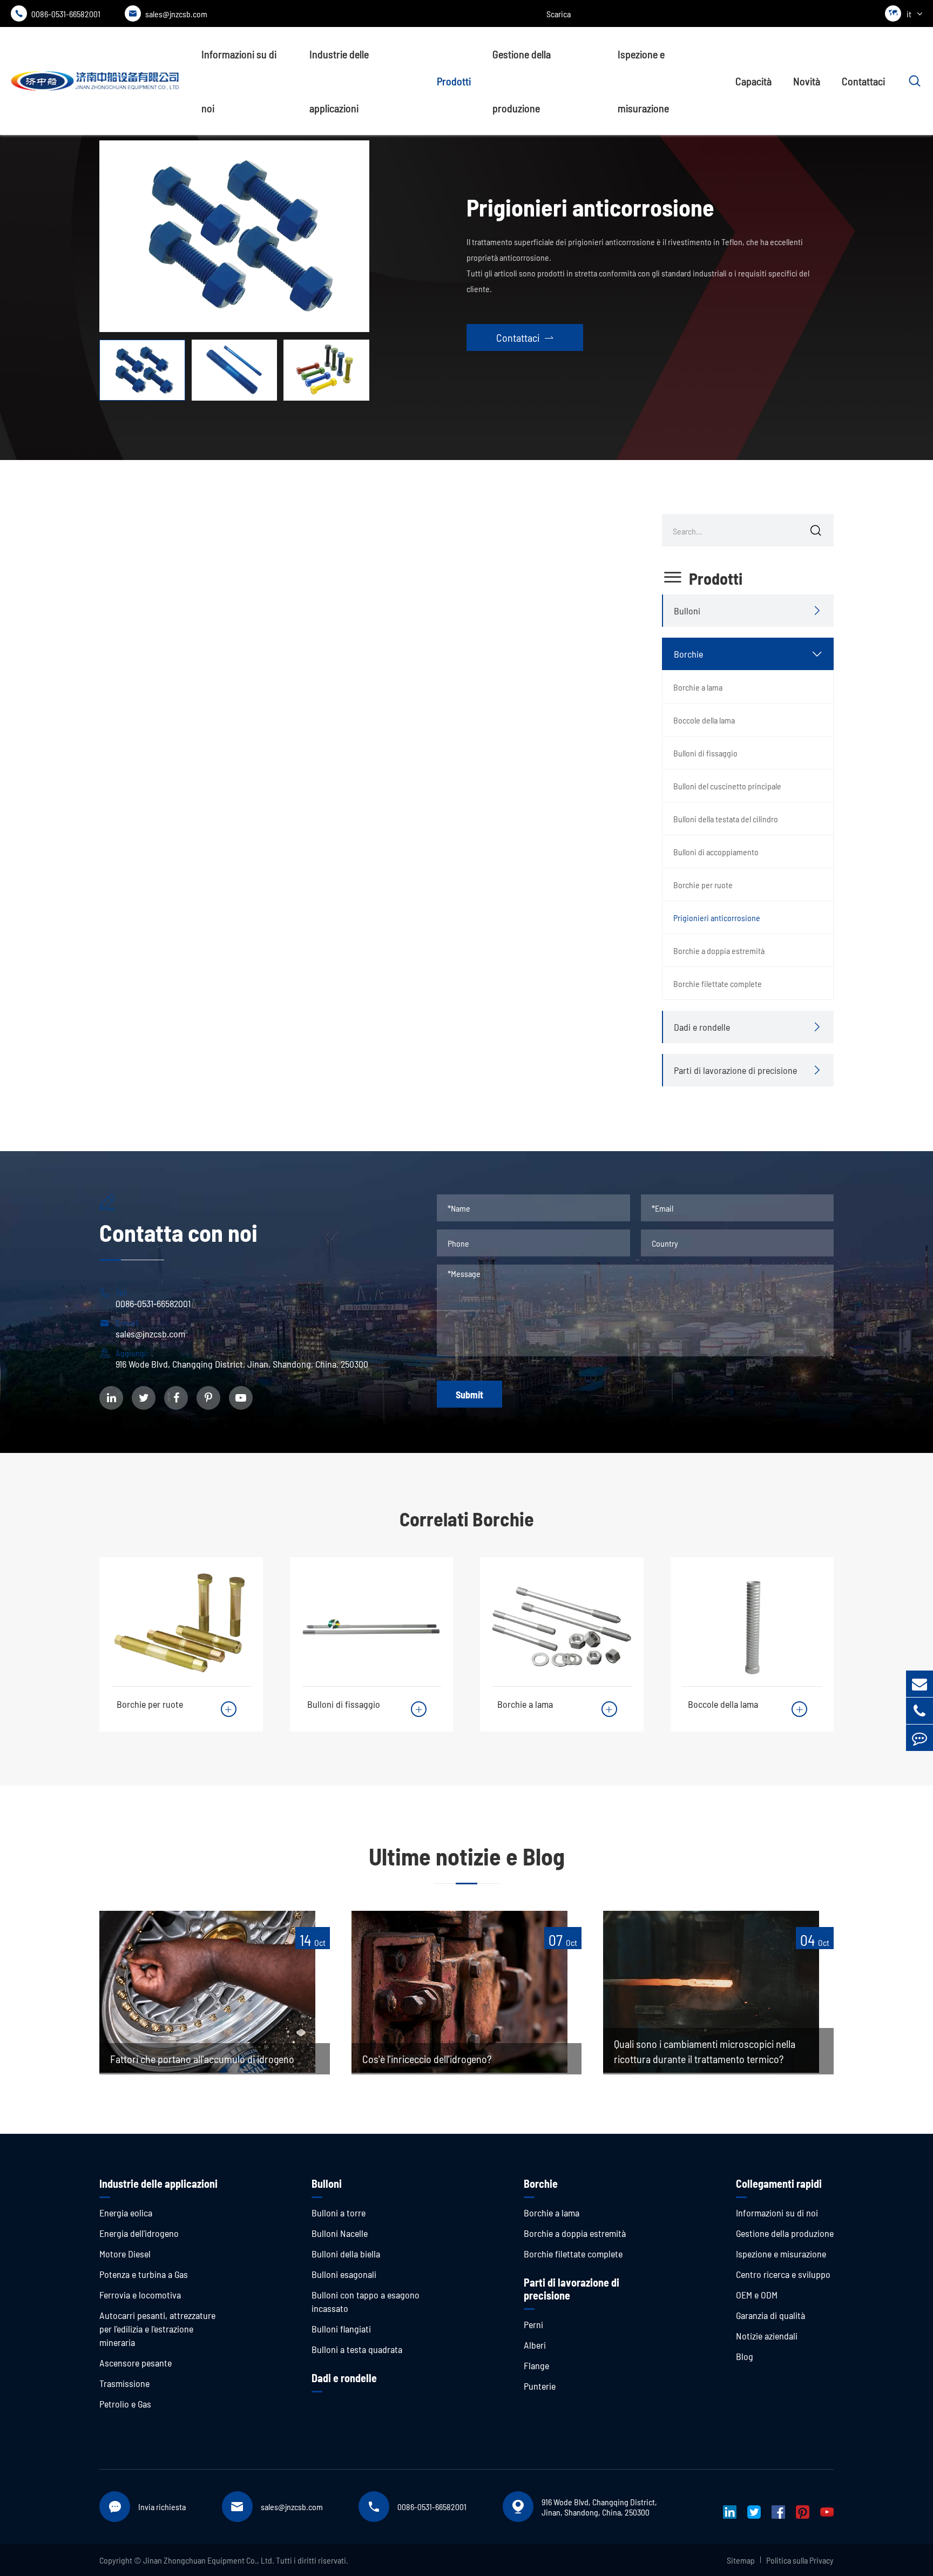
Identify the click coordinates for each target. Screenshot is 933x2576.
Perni (533, 2324)
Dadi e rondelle (702, 1027)
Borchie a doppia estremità (719, 951)
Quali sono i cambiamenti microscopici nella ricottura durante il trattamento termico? (705, 2051)
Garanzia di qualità (770, 2315)
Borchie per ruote (703, 885)
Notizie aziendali (767, 2336)
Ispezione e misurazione (643, 81)
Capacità (753, 81)
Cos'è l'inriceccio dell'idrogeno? (427, 2059)
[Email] (920, 1684)
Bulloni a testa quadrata (357, 2349)
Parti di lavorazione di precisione (735, 1070)
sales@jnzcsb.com (168, 14)
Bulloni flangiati (341, 2329)
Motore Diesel (125, 2254)
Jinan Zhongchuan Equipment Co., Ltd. (209, 2560)
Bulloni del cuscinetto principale (727, 786)
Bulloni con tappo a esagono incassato (366, 2301)
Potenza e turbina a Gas (144, 2274)
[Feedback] (920, 1738)
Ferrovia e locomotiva (140, 2295)
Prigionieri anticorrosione (717, 918)
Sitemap (741, 2560)
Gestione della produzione (522, 81)
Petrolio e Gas (125, 2404)
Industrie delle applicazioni (339, 81)
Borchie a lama (698, 687)
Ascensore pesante (136, 2363)
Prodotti (454, 81)
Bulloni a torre (339, 2213)
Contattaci (863, 81)
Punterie (540, 2386)
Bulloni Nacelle (340, 2233)
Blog (745, 2356)
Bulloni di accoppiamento (716, 852)
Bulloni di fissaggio (705, 753)
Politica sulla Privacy (800, 2560)
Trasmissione (124, 2383)
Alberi (535, 2345)
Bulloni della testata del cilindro (726, 819)
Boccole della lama (704, 720)
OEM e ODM (757, 2295)
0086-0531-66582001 (58, 14)
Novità (807, 81)
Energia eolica (126, 2213)
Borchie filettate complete (718, 983)
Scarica (559, 14)
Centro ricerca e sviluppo (783, 2274)
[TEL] (920, 1711)
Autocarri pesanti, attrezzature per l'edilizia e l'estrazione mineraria (157, 2329)
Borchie (688, 654)
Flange (536, 2365)
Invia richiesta (162, 2507)
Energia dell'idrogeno (139, 2233)
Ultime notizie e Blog (467, 1856)
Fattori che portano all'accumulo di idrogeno (202, 2059)
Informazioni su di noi (239, 81)
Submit (469, 1395)
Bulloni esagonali (344, 2274)
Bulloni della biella (346, 2254)
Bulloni (687, 611)
